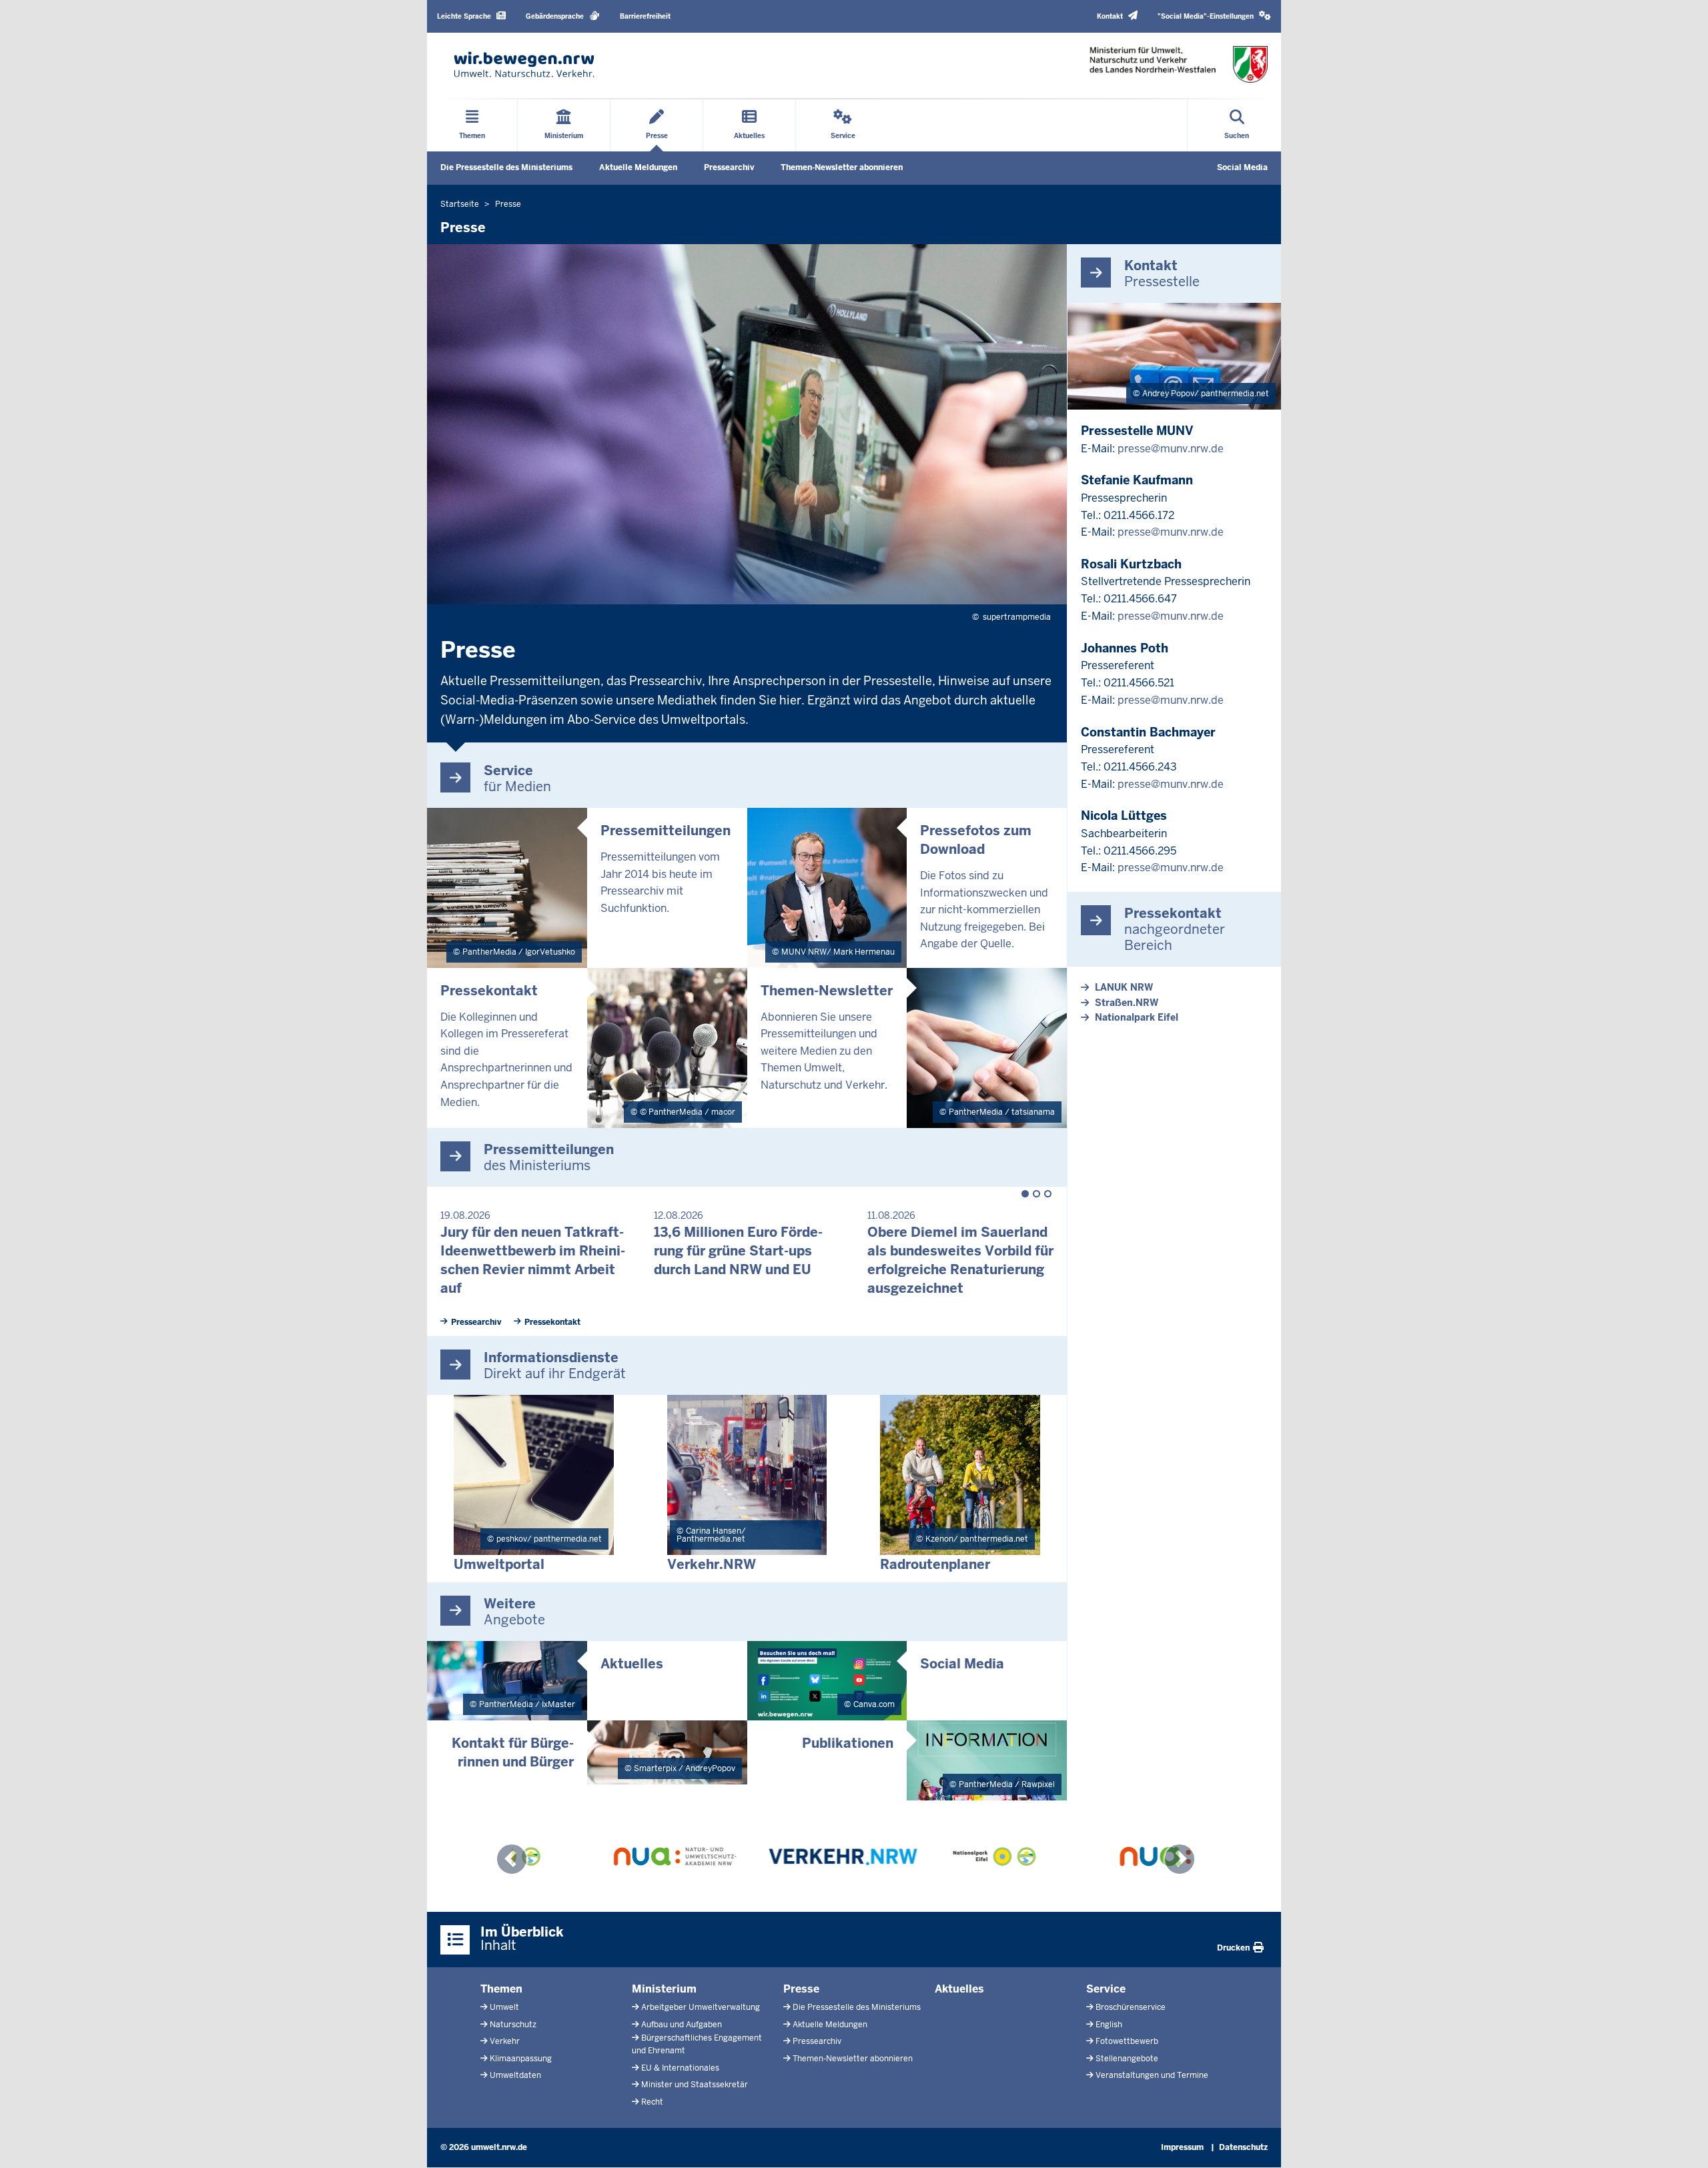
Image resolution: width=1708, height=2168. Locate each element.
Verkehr (505, 2041)
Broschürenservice (1131, 2007)
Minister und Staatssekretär (695, 2085)
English (1109, 2025)
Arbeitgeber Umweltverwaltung (701, 2007)
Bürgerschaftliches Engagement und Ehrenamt (697, 2044)
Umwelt (504, 2007)
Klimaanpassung (521, 2059)
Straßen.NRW (1127, 1003)
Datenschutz (1243, 2147)
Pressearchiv (729, 167)
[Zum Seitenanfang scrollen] (1681, 2143)
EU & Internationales (680, 2068)
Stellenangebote (1127, 2059)
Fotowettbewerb (1127, 2041)
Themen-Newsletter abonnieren (842, 167)
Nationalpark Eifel (1137, 1017)
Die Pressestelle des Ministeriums (506, 167)
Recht (652, 2102)
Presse (801, 1989)
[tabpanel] (534, 1246)
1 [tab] (1025, 1194)
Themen (501, 1989)
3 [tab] (1048, 1194)
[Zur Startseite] (524, 64)
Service (1106, 1989)
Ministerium (664, 1989)
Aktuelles (959, 1989)
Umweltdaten (515, 2075)
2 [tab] (1036, 1194)
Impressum (1182, 2147)
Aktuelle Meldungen (638, 167)
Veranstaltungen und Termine (1152, 2075)
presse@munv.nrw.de (1171, 449)
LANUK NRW (1124, 987)
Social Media (1242, 167)
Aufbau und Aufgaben (682, 2025)
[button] (1214, 16)
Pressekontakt (552, 1322)
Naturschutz (513, 2025)
